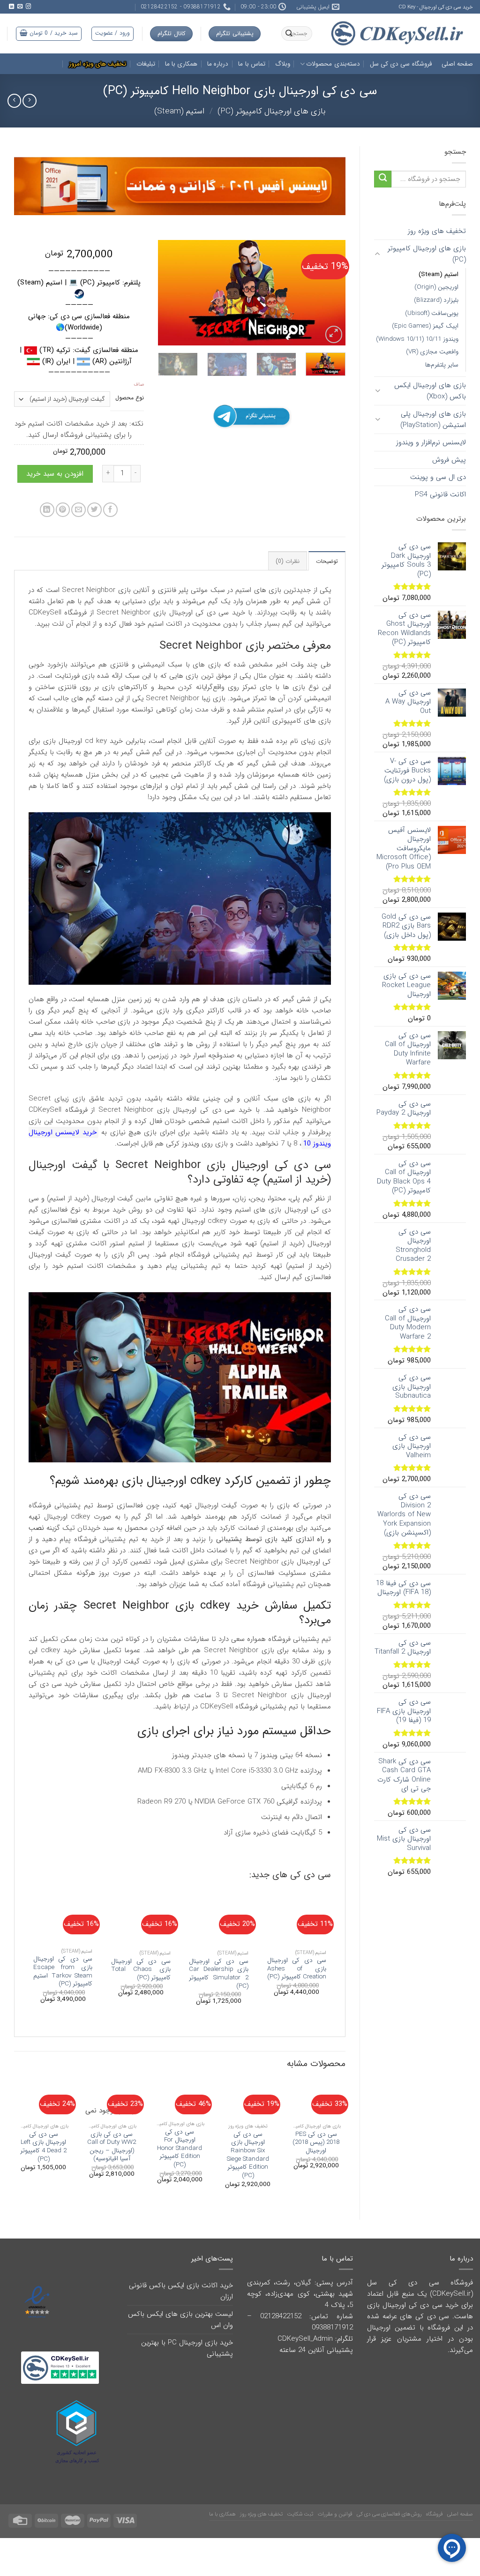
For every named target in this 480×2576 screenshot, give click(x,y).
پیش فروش (449, 460)
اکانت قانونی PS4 (440, 494)
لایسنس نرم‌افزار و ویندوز (431, 442)
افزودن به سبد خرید (55, 474)
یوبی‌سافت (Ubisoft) (432, 313)
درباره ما (218, 64)
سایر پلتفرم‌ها (442, 365)
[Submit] (383, 179)
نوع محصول (130, 398)
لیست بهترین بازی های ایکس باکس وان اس (180, 2320)
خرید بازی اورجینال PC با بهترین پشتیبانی (187, 2348)
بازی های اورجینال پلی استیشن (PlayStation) (433, 419)
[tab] (327, 561)
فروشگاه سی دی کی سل (401, 64)
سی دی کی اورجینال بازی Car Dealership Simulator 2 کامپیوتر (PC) (219, 1974)
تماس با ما (252, 64)
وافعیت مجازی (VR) (432, 352)
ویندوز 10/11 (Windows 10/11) (417, 339)
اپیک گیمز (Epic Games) (425, 326)
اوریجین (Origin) (436, 287)
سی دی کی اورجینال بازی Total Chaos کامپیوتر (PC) (141, 1970)
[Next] (167, 293)
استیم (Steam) (179, 111)
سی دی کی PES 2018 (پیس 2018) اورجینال (316, 2143)
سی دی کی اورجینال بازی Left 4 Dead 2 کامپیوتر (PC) (43, 2147)
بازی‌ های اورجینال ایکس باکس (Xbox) (430, 391)
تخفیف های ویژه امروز (98, 64)
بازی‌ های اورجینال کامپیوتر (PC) (272, 111)
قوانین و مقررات (335, 2514)
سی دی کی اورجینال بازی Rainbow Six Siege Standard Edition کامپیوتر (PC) (248, 2155)
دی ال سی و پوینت (438, 477)
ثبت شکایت (300, 2514)
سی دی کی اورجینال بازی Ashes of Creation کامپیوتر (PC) (297, 1969)
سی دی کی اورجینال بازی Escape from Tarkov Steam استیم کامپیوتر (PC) (63, 1971)
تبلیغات (146, 64)
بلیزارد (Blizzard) (436, 300)
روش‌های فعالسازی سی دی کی (389, 2514)
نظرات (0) (288, 561)
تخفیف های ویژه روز (437, 231)
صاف (139, 385)
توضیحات (327, 561)
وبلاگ (283, 64)
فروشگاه (435, 2514)
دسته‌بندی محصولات (333, 64)
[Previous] (330, 293)
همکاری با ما (181, 64)
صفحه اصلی (457, 64)
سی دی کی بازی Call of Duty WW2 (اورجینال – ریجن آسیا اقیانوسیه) (112, 2147)
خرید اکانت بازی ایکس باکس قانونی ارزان (181, 2291)
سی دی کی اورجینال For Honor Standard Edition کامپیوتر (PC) (180, 2149)
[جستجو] (289, 34)
